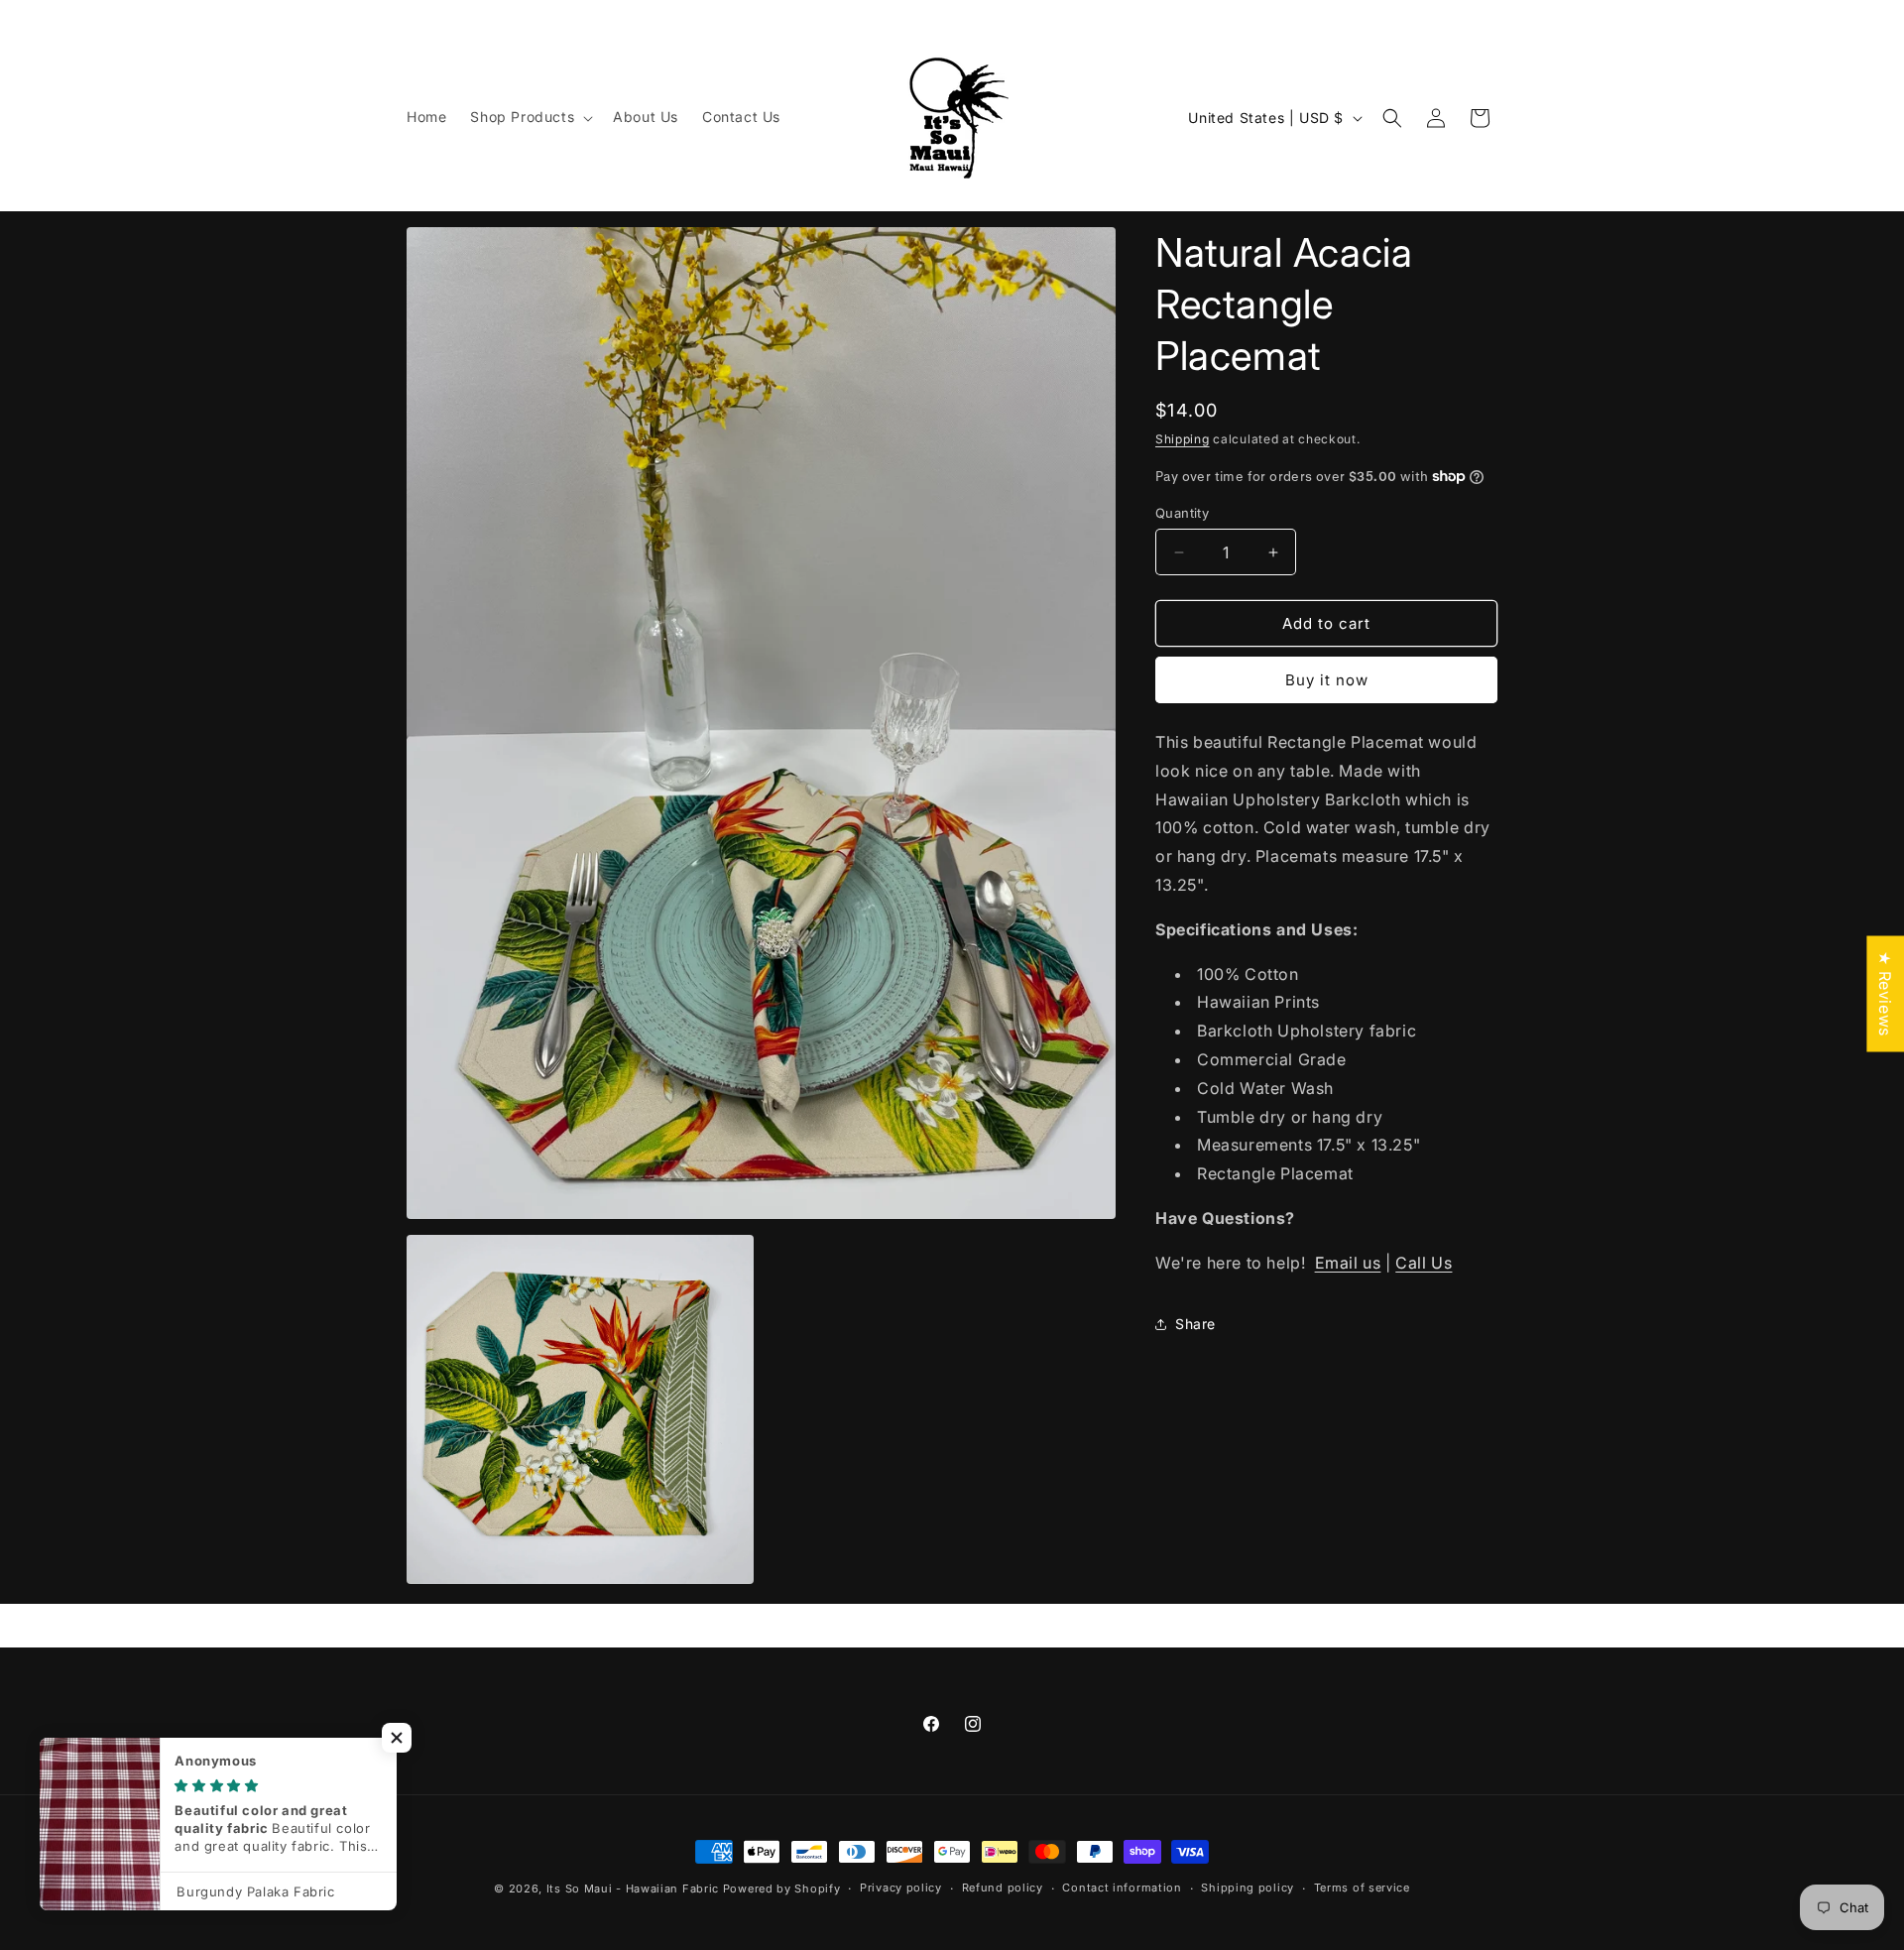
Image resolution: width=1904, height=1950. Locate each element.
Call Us (1424, 1263)
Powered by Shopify (782, 1889)
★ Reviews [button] (1885, 993)
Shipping (1183, 439)
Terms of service (1362, 1888)
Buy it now (1327, 680)
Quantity (1182, 513)
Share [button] (1195, 1324)
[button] (530, 117)
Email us (1348, 1263)
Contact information (1122, 1888)
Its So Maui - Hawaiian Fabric (633, 1889)
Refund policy (1003, 1888)
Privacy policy (901, 1888)
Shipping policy (1248, 1888)
